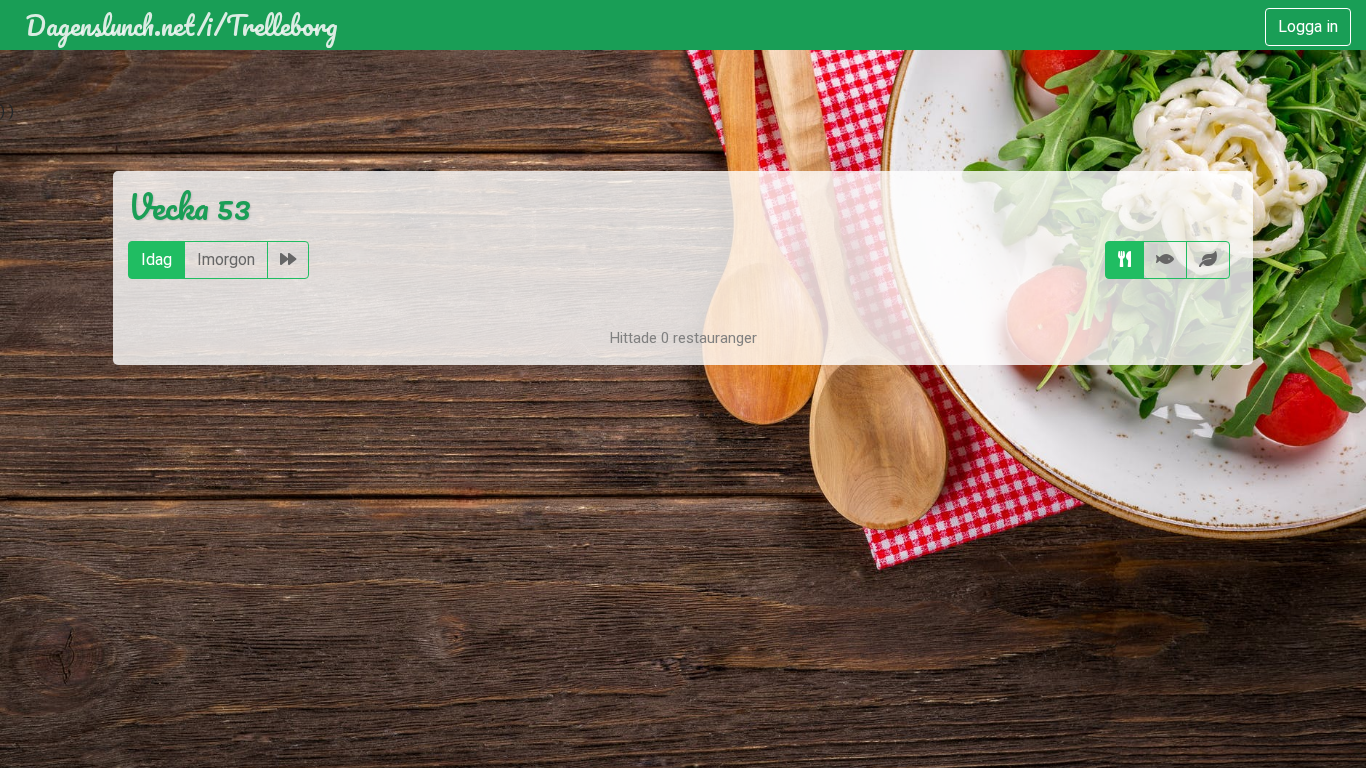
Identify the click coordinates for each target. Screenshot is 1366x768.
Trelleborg (282, 25)
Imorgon (226, 259)
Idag (156, 259)
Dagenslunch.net (110, 25)
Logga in (1308, 26)
